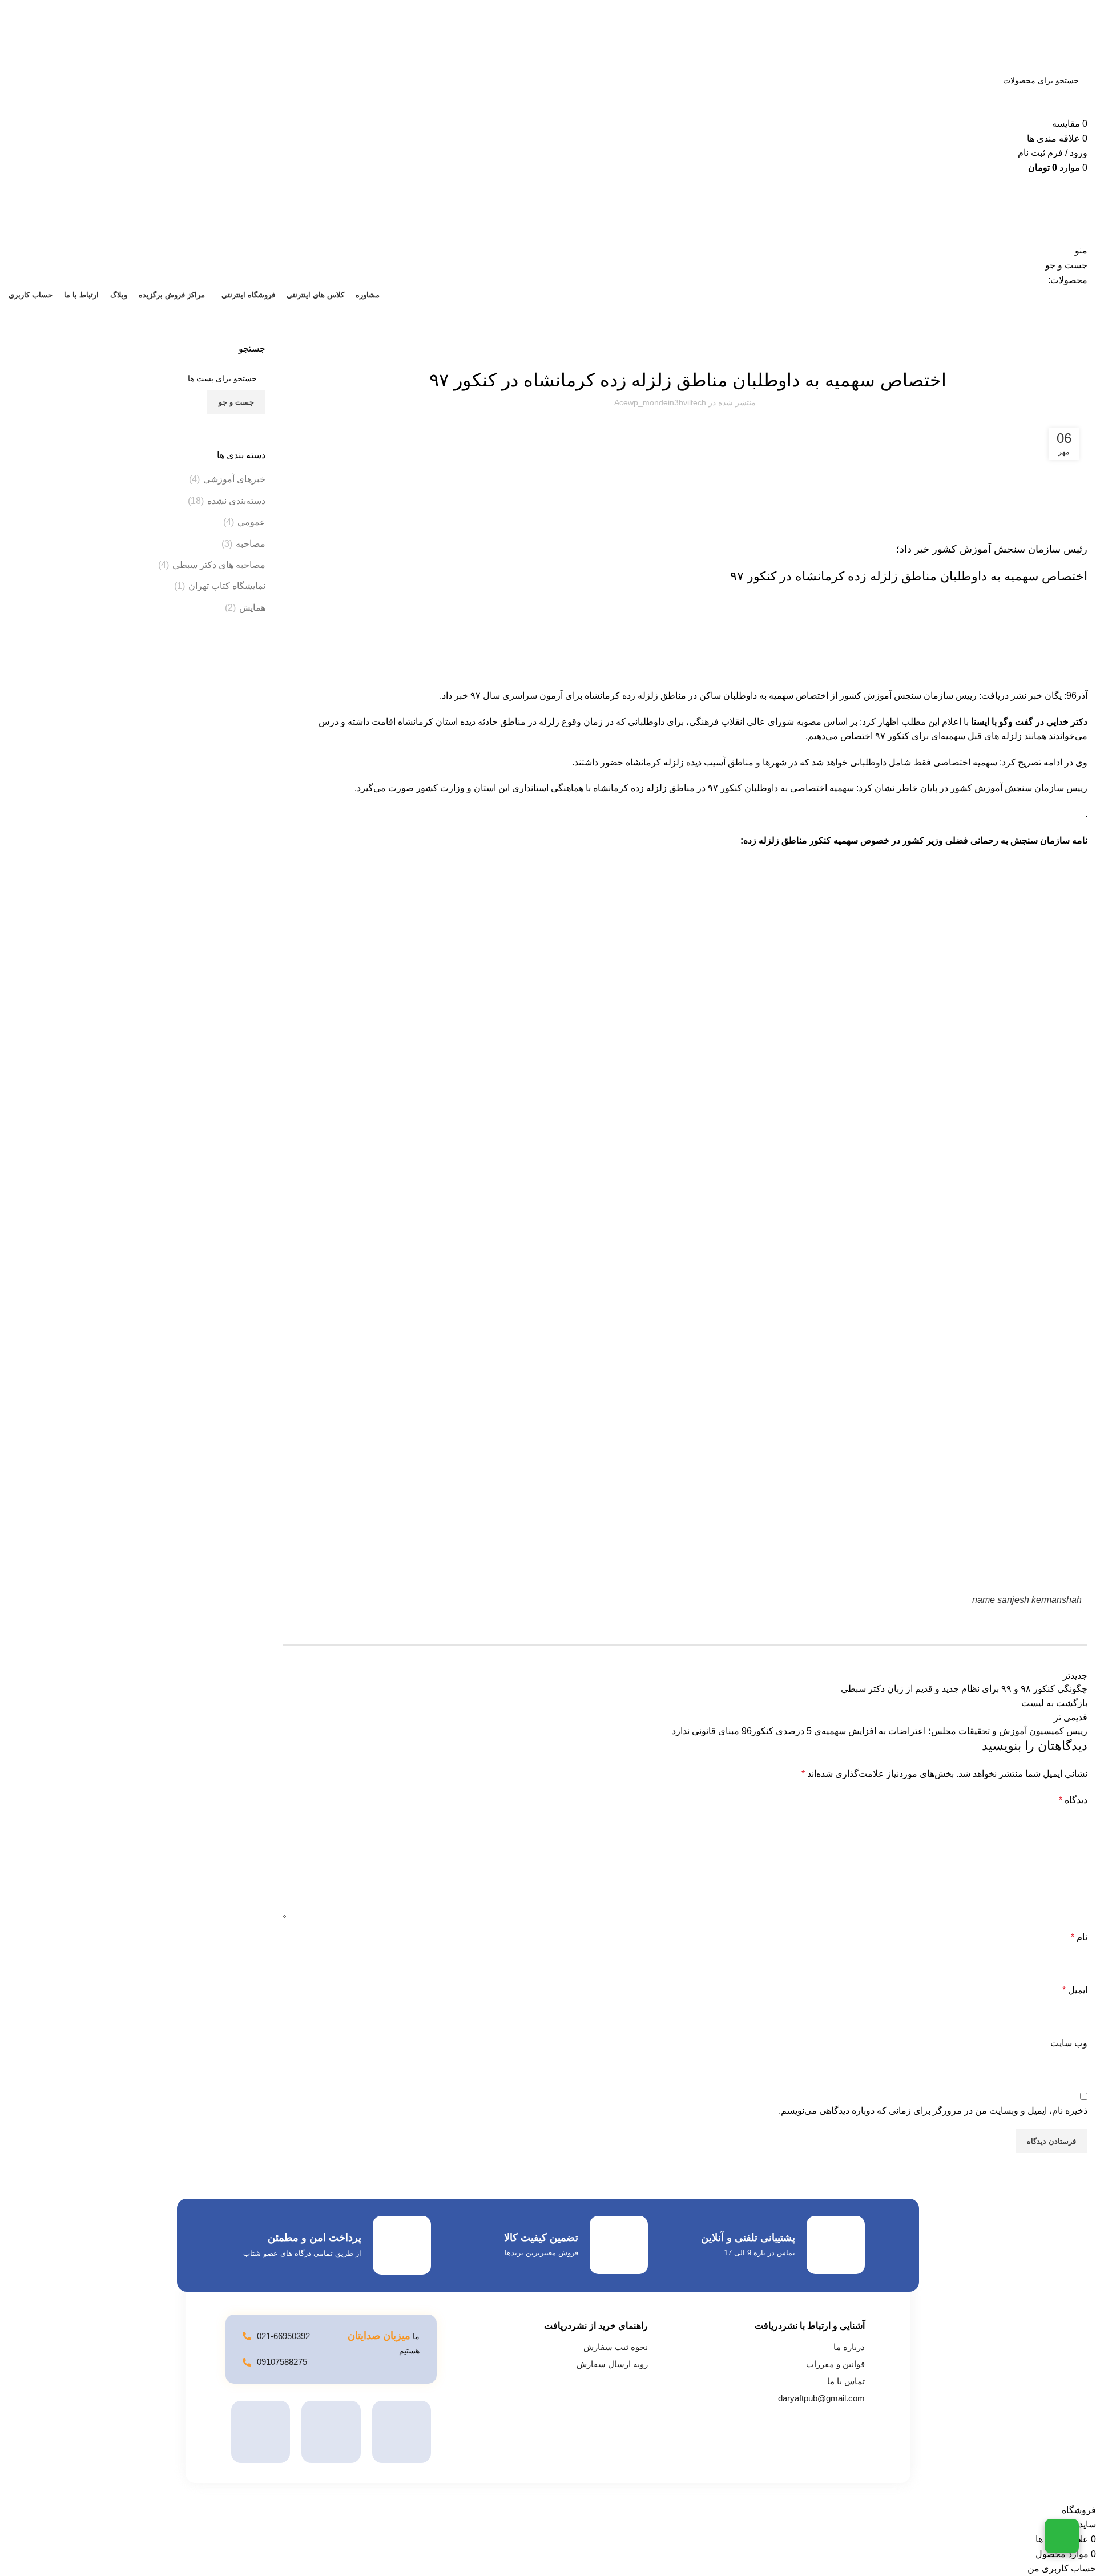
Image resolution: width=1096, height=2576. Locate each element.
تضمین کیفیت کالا (541, 2238)
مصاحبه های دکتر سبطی (219, 565)
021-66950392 (283, 2336)
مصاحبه (251, 544)
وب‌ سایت (1069, 2043)
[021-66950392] (247, 2336)
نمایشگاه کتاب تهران (227, 586)
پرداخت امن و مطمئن (315, 2238)
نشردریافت (1073, 336)
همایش (252, 608)
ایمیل (1075, 1990)
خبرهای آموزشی (234, 479)
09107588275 (282, 2362)
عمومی (251, 522)
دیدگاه (1073, 1800)
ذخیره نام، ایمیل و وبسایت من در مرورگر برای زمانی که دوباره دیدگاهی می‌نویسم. (933, 2111)
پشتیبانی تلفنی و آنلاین (748, 2238)
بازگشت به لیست (1054, 1703)
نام (1079, 1937)
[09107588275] (247, 2362)
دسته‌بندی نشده (236, 501)
